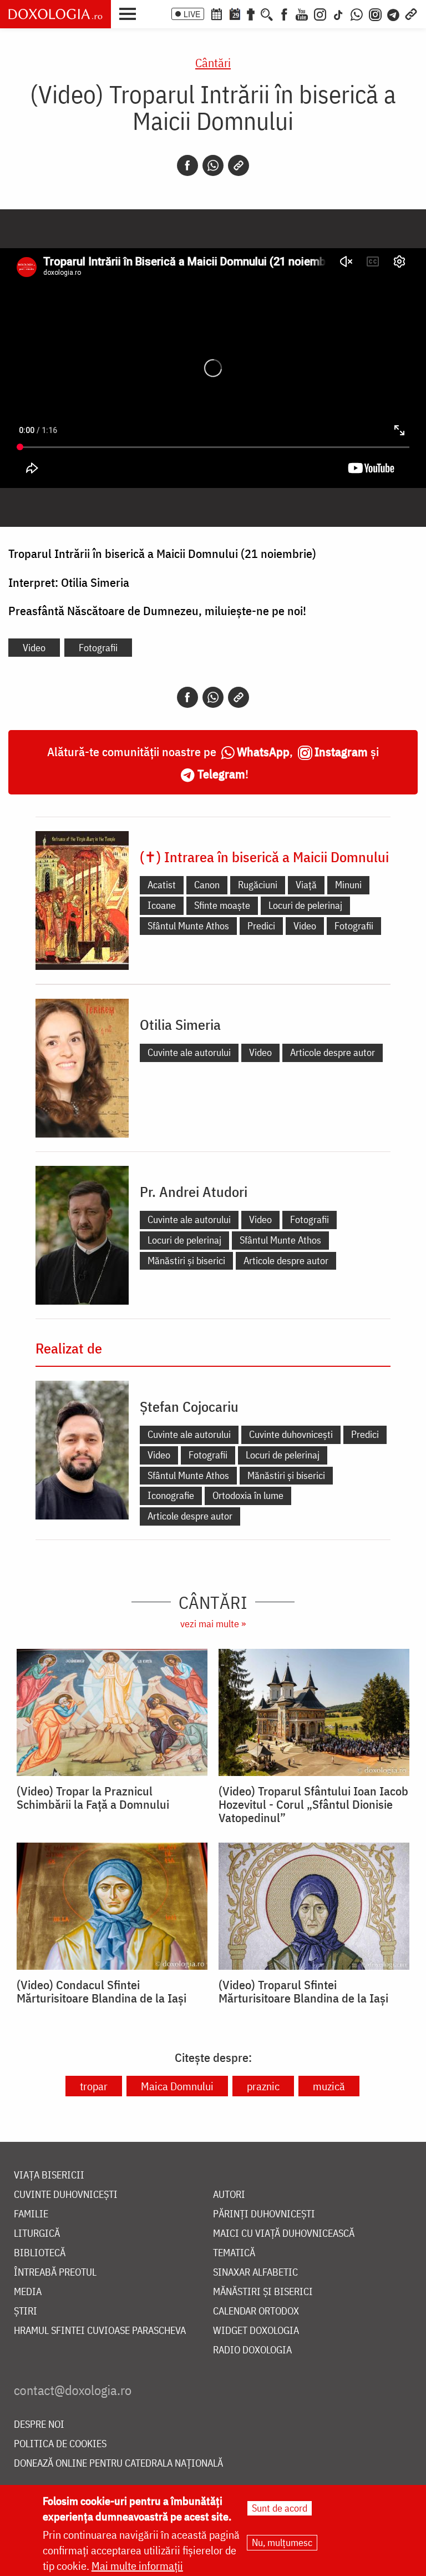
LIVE (192, 14)
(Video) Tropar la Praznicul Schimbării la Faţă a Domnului (93, 1798)
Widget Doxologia (256, 2331)
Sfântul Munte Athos (188, 926)
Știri (26, 2311)
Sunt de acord (280, 2508)
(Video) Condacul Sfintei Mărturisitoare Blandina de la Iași (102, 1991)
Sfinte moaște (222, 905)
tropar (94, 2086)
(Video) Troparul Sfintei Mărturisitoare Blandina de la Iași (303, 1991)
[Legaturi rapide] (411, 13)
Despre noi (39, 2425)
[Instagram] (320, 13)
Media (28, 2292)
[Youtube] (302, 13)
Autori (229, 2195)
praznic (263, 2086)
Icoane (162, 905)
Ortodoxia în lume (248, 1495)
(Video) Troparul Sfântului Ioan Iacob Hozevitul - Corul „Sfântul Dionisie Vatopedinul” (313, 1804)
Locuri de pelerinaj (305, 905)
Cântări (213, 62)
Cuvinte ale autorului (189, 1052)
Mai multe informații (137, 2566)
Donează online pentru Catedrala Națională (118, 2464)
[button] (130, 13)
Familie (31, 2214)
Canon (207, 885)
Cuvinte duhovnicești (291, 1434)
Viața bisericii (49, 2175)
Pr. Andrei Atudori (194, 1191)
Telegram (221, 774)
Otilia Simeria (180, 1024)
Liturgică (37, 2234)
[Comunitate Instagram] (375, 13)
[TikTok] (338, 13)
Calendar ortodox (256, 2311)
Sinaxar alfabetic (255, 2273)
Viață (306, 885)
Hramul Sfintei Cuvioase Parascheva (100, 2331)
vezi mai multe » (213, 1624)
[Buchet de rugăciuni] (251, 13)
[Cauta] (267, 13)
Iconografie (171, 1495)
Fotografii (98, 648)
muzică (329, 2086)
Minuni (348, 885)
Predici (261, 926)
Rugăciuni (258, 885)
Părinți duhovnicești (264, 2214)
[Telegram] (394, 13)
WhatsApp (263, 751)
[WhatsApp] (357, 13)
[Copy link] (239, 165)
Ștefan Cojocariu (189, 1406)
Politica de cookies (60, 2444)
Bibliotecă (40, 2253)
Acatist (162, 885)
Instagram (341, 751)
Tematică (234, 2253)
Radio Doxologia (252, 2350)
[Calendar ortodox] (216, 13)
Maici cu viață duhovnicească (284, 2234)
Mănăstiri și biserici (186, 1261)
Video (34, 648)
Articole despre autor (333, 1052)
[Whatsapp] (213, 165)
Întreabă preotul (55, 2273)
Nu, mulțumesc (282, 2542)
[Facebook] (284, 13)
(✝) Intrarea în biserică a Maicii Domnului (264, 857)
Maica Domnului (177, 2086)
